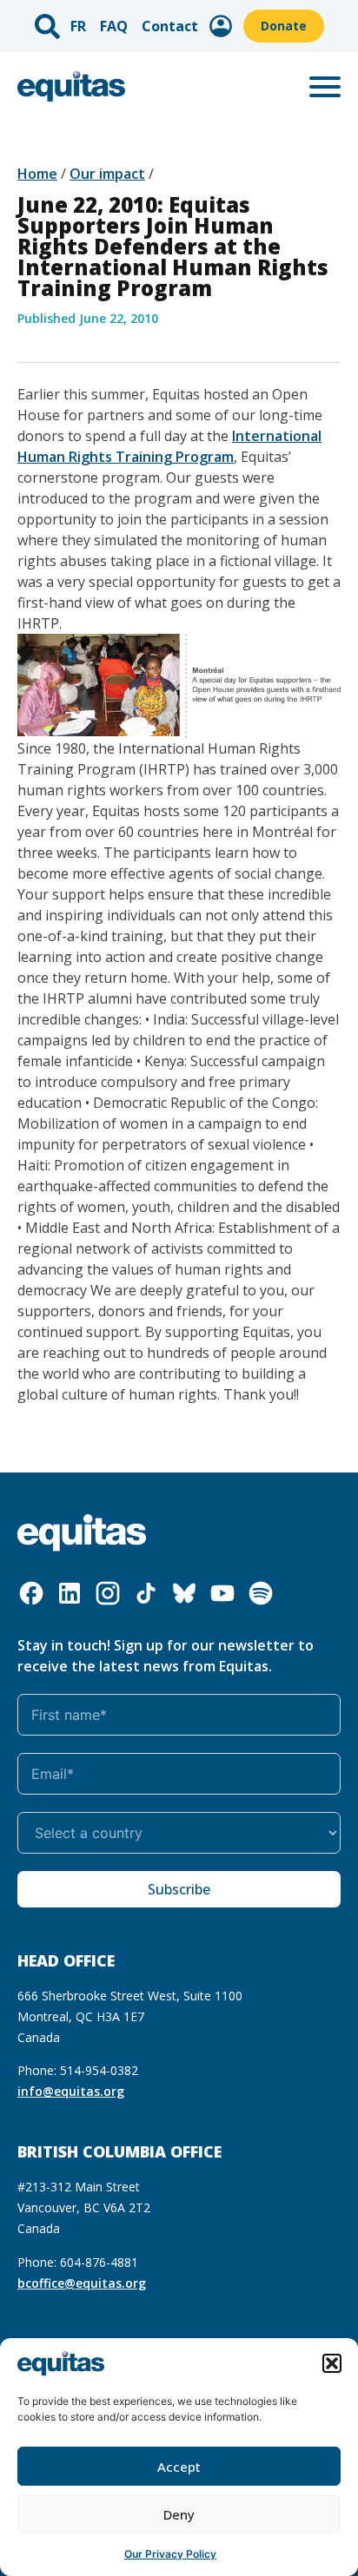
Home (37, 174)
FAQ (114, 26)
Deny (179, 2514)
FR (78, 26)
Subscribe (179, 1889)
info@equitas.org (71, 2091)
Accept (179, 2467)
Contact (170, 26)
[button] (332, 2363)
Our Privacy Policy (170, 2554)
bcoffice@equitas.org (82, 2283)
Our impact (107, 174)
